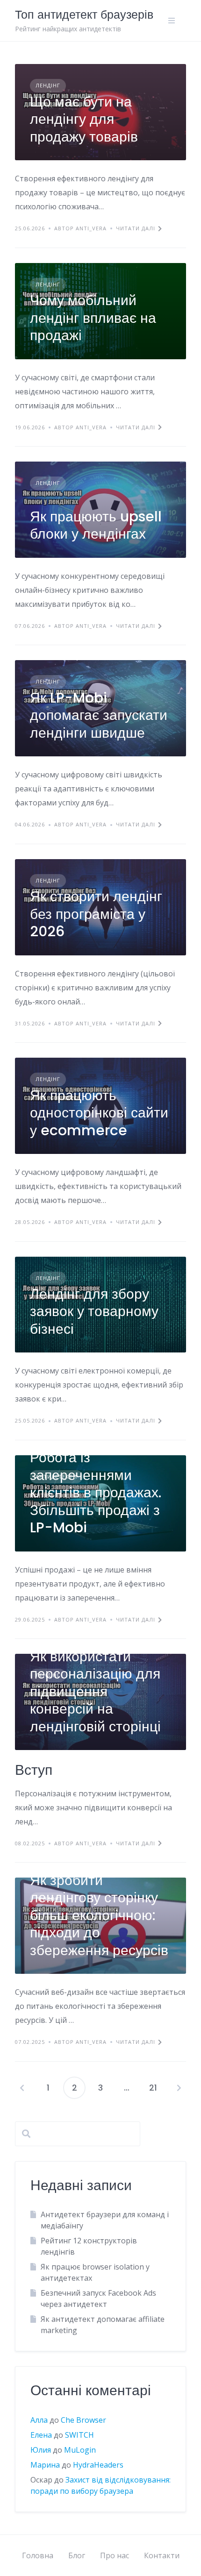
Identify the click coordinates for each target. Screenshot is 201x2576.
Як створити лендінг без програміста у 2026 (96, 914)
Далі (179, 2088)
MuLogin (80, 2450)
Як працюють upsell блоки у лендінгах (96, 525)
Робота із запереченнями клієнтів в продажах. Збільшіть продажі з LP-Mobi (96, 1492)
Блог (77, 2555)
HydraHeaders (98, 2465)
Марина (45, 2465)
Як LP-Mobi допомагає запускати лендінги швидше (99, 715)
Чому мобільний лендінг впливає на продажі (93, 318)
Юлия (41, 2450)
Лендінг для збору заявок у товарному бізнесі (94, 1311)
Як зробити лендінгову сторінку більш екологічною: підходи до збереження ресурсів (99, 1915)
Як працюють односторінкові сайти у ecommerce (99, 1113)
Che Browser (83, 2420)
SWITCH (79, 2435)
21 (153, 2088)
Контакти (162, 2555)
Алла (39, 2420)
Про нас (115, 2555)
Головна (38, 2555)
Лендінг (48, 85)
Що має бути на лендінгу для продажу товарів (84, 119)
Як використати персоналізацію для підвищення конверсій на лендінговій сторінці (95, 1691)
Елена (41, 2435)
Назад (22, 2088)
